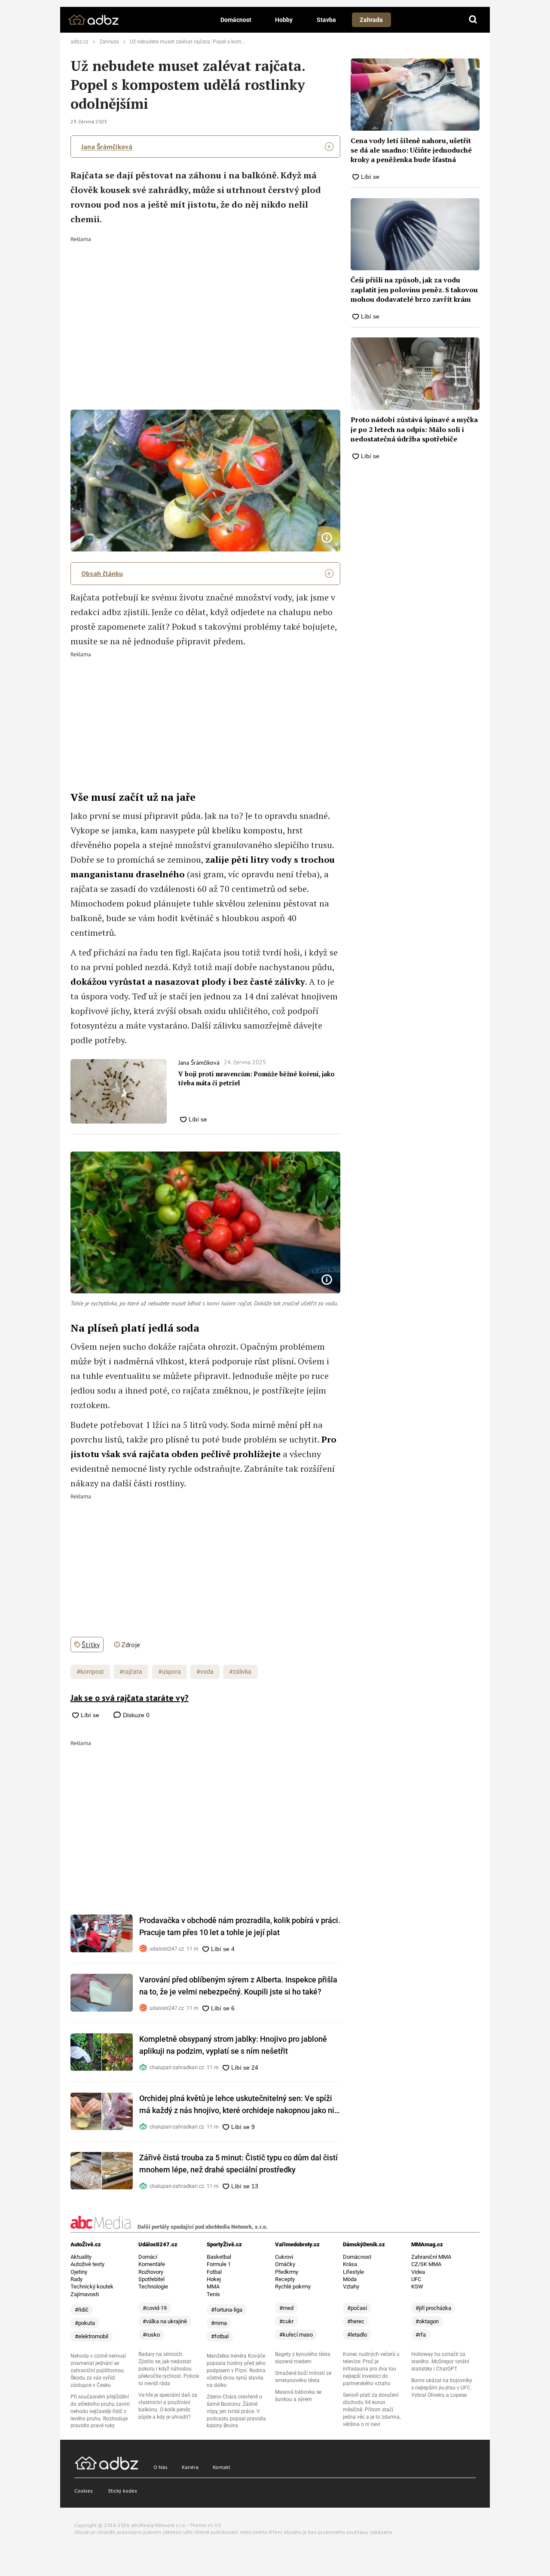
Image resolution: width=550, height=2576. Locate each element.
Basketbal (219, 2257)
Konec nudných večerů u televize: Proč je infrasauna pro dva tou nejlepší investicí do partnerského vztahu (371, 2369)
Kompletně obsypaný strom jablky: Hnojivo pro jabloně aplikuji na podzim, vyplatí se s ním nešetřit (233, 2045)
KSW (417, 2287)
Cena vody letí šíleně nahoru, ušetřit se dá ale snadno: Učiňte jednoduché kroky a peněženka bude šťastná (411, 150)
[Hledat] (473, 20)
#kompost (90, 1672)
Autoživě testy (87, 2264)
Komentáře (152, 2264)
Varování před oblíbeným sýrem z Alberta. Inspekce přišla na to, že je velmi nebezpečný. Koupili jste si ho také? (238, 1986)
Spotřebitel (151, 2279)
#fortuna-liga (227, 2310)
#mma (219, 2323)
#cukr (286, 2321)
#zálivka (240, 1672)
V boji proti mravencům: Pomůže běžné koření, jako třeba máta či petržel (257, 1078)
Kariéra (190, 2467)
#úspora (170, 1672)
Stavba (326, 20)
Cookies (84, 2491)
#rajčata (131, 1672)
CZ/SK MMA (426, 2264)
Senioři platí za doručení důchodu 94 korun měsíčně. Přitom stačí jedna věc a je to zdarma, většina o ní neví (372, 2410)
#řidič (82, 2310)
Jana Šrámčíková (107, 147)
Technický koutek (92, 2287)
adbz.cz (79, 42)
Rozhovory (151, 2272)
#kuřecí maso (296, 2335)
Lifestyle (353, 2272)
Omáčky (285, 2264)
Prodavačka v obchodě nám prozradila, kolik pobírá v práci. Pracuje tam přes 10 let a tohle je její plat (240, 1926)
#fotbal (220, 2336)
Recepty (285, 2279)
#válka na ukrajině (165, 2321)
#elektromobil (92, 2336)
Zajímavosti (85, 2294)
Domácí (148, 2257)
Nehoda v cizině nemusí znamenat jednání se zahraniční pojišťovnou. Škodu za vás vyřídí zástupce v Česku (98, 2371)
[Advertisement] (206, 306)
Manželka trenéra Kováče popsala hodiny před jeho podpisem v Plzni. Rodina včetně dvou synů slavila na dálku (236, 2371)
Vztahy (351, 2287)
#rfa (421, 2335)
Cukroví (284, 2257)
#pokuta (85, 2323)
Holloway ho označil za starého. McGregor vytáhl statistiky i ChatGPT (440, 2362)
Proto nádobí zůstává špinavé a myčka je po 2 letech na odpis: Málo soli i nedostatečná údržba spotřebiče (414, 429)
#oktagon (427, 2321)
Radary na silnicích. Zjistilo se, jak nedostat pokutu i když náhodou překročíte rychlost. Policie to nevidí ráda (169, 2369)
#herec (356, 2321)
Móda (350, 2279)
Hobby (284, 20)
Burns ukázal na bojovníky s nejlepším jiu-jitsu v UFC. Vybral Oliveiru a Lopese (442, 2388)
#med (286, 2308)
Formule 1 (219, 2264)
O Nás (160, 2467)
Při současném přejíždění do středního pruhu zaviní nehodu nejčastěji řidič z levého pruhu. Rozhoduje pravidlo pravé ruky (100, 2411)
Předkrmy (287, 2272)
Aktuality (81, 2257)
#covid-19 (155, 2308)
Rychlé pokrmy (293, 2287)
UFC (416, 2279)
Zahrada (371, 20)
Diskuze (135, 1715)
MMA (213, 2287)
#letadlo (357, 2335)
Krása (350, 2264)
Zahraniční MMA (431, 2257)
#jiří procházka (433, 2308)
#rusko (151, 2335)
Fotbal (214, 2272)
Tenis (213, 2294)
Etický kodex (123, 2491)
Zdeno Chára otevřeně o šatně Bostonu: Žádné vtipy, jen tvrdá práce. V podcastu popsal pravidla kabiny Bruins (236, 2411)
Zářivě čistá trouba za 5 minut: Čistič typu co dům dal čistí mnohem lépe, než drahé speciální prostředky (238, 2164)
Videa (418, 2272)
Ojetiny (79, 2272)
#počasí (357, 2308)
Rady (76, 2279)
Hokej (214, 2279)
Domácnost (236, 20)
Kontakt (222, 2467)
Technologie (153, 2287)
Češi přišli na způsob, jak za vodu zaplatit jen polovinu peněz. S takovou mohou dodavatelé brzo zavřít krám (414, 289)
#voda (205, 1672)
